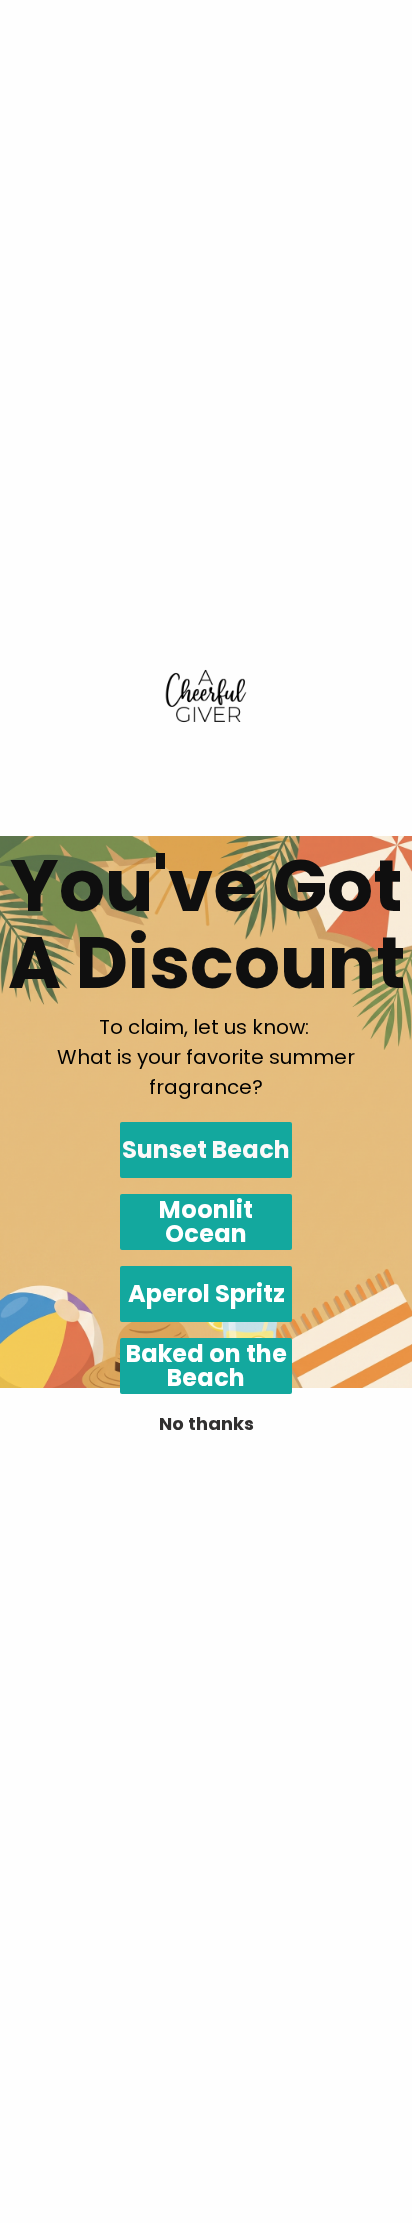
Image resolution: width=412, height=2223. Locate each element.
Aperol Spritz (206, 1293)
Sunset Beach (206, 1149)
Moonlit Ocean (206, 1222)
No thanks (206, 1423)
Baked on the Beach (206, 1366)
